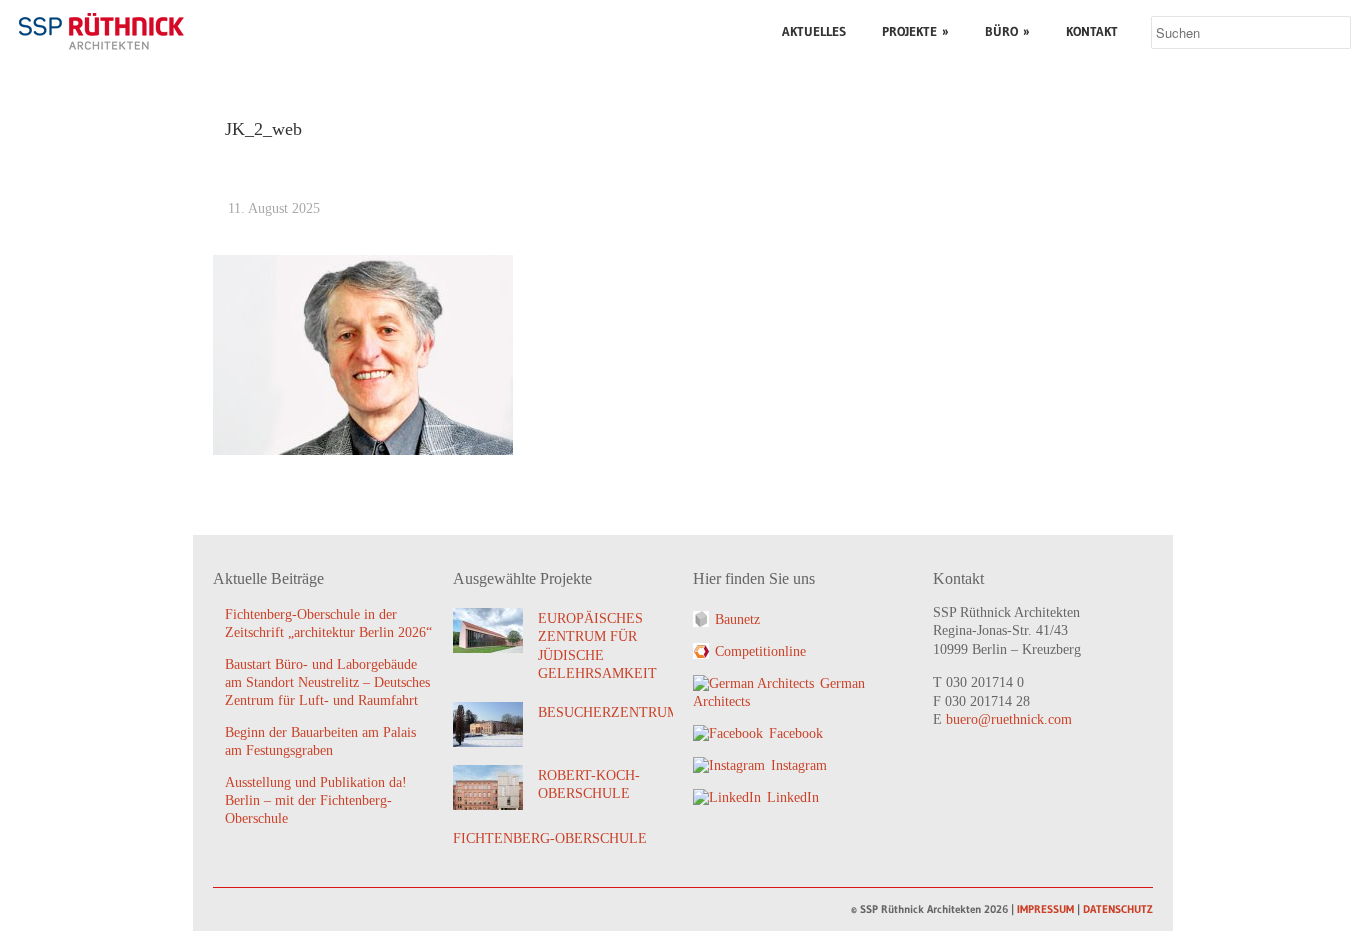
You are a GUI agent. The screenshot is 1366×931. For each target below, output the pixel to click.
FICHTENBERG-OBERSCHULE (550, 838)
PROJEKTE (915, 31)
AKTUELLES (814, 31)
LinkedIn (793, 797)
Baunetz (737, 619)
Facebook (796, 733)
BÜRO (1007, 31)
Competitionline (760, 651)
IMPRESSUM (1045, 909)
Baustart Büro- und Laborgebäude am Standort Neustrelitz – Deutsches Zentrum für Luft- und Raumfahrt (327, 682)
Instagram (799, 765)
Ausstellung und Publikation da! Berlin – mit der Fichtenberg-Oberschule (316, 800)
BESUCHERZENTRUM (608, 712)
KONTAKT (1092, 31)
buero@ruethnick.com (1009, 719)
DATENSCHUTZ (1118, 909)
